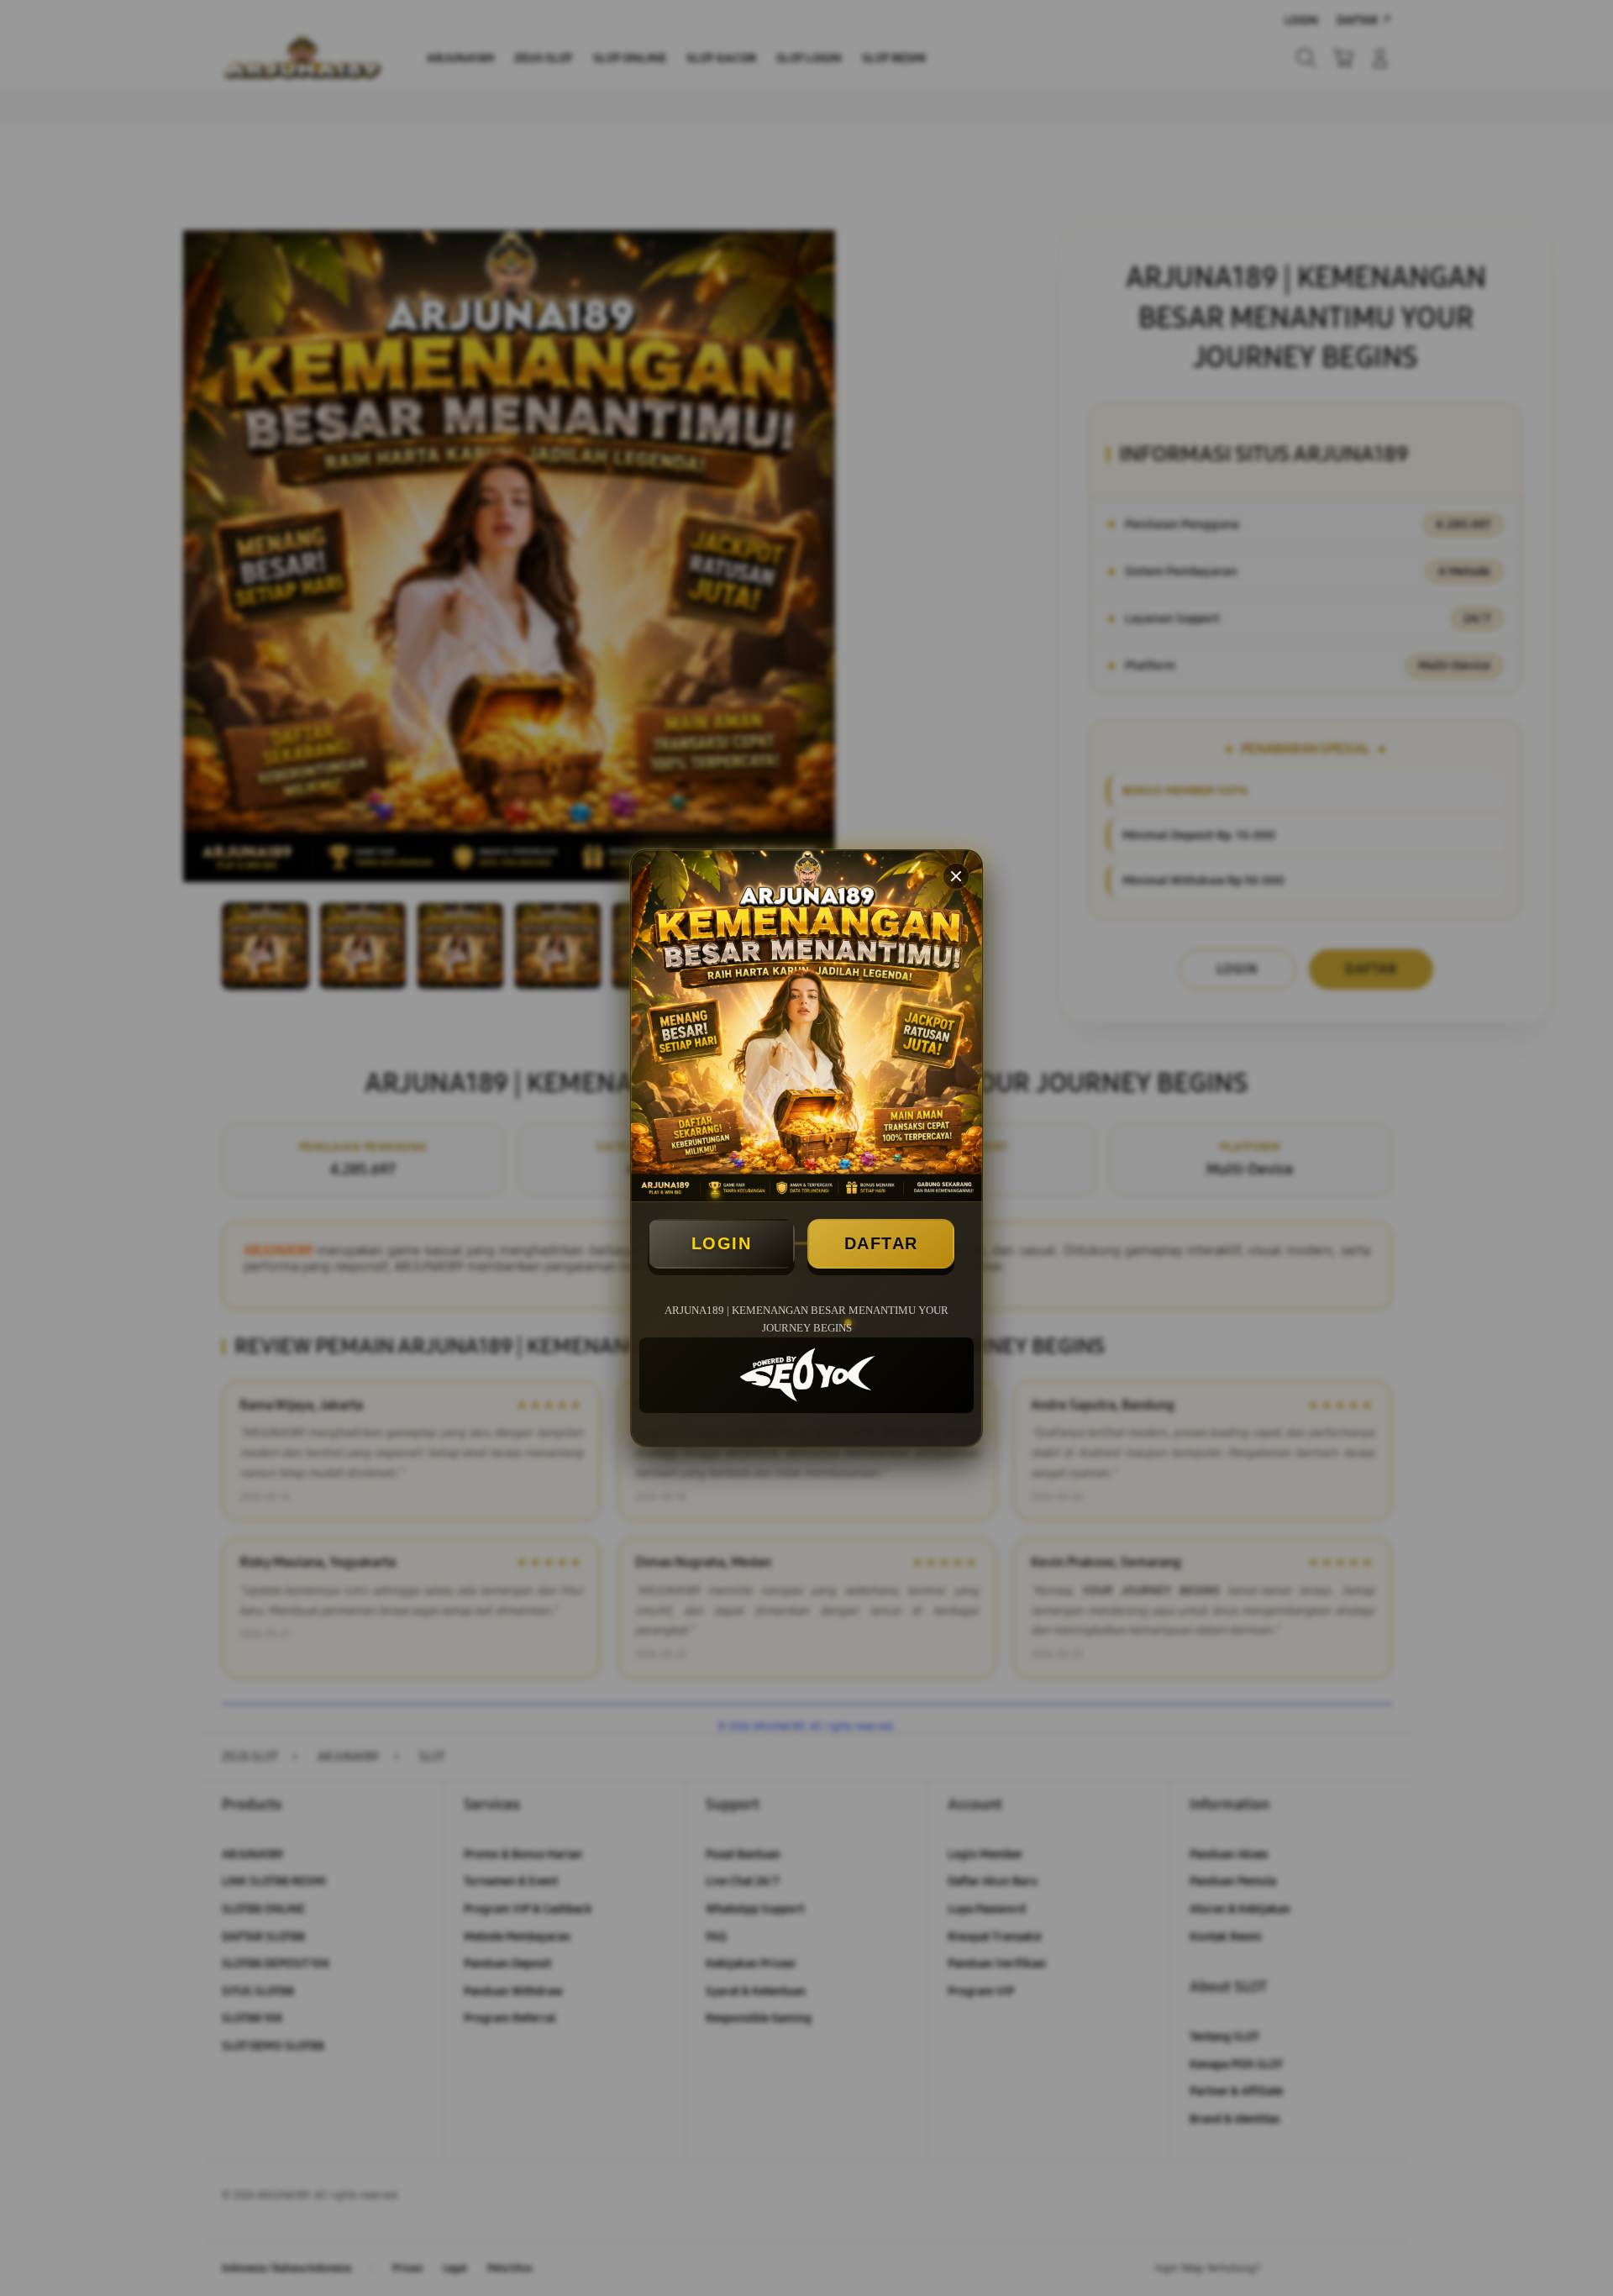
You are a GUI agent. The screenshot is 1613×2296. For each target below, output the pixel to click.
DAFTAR (881, 1243)
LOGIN (722, 1243)
